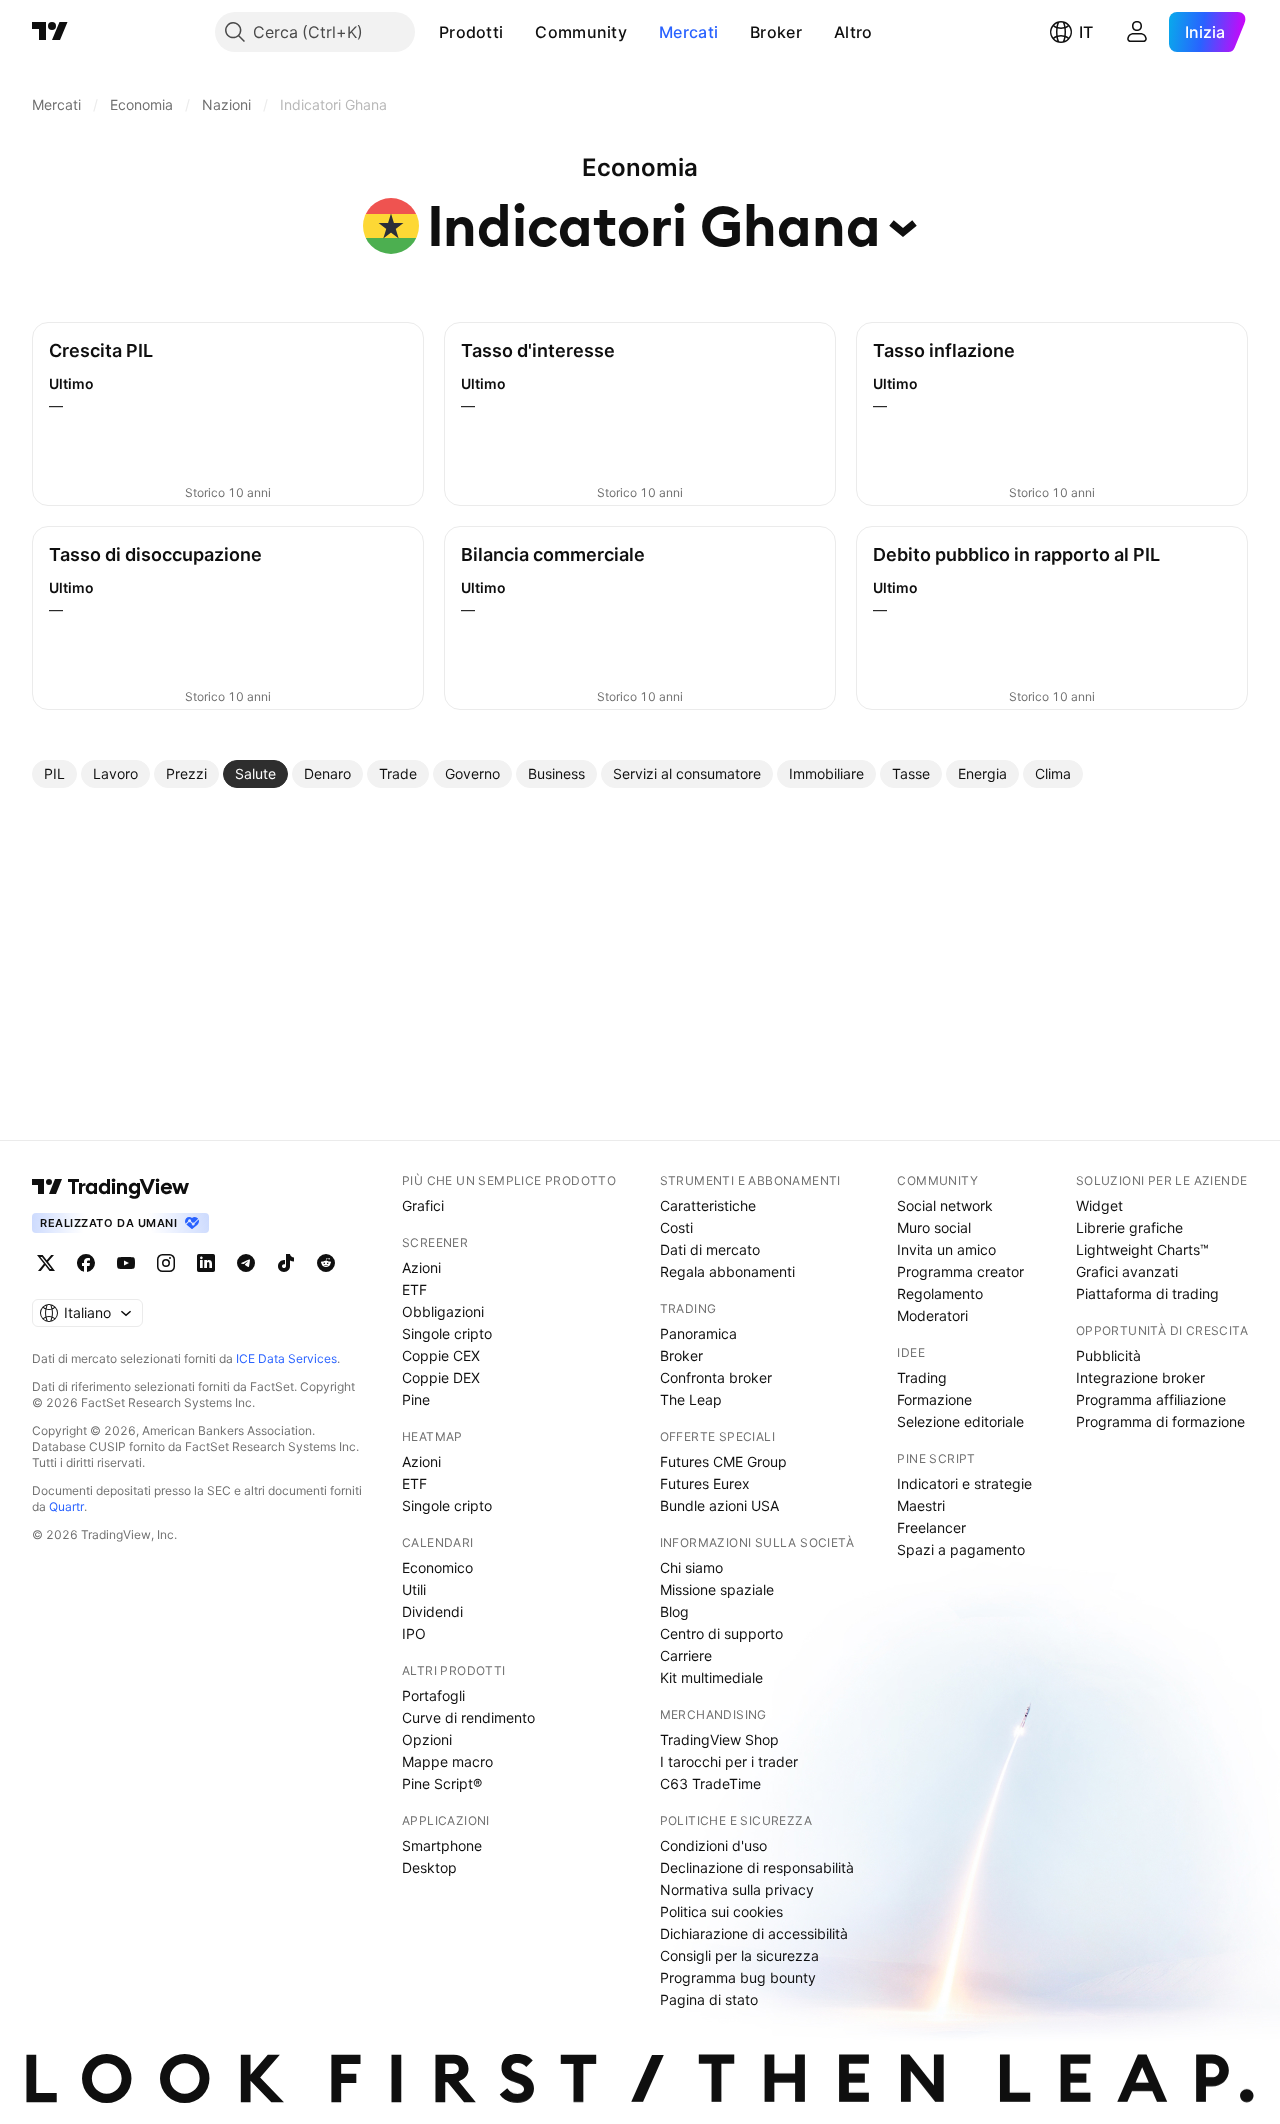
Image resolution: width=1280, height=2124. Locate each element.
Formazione (934, 1399)
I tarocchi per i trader (729, 1761)
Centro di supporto (721, 1633)
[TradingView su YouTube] (126, 1263)
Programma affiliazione (1151, 1399)
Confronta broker (716, 1377)
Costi (676, 1227)
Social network (945, 1205)
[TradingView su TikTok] (286, 1263)
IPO (414, 1633)
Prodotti (471, 32)
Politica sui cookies (721, 1911)
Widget (1099, 1205)
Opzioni (427, 1739)
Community (581, 32)
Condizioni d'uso (713, 1845)
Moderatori (932, 1315)
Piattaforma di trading (1147, 1293)
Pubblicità (1108, 1355)
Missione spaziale (717, 1589)
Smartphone (442, 1845)
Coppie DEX (441, 1377)
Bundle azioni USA (719, 1505)
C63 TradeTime (710, 1783)
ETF (414, 1289)
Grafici (423, 1205)
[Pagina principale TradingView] (50, 32)
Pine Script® (442, 1783)
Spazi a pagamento (961, 1549)
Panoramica (698, 1333)
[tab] (54, 774)
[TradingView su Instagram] (166, 1263)
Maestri (921, 1505)
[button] (518, 32)
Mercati (688, 32)
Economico (437, 1567)
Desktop (429, 1867)
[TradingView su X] (46, 1263)
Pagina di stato (709, 1999)
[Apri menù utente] (1137, 32)
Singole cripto (447, 1333)
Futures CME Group (723, 1461)
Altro (853, 32)
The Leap (691, 1399)
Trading (922, 1377)
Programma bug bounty (738, 1977)
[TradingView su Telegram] (246, 1263)
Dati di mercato (710, 1249)
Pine (416, 1399)
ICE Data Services (286, 1358)
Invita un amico (946, 1249)
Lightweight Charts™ (1142, 1249)
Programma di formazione (1160, 1421)
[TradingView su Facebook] (86, 1263)
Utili (414, 1589)
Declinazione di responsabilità (757, 1867)
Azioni (421, 1267)
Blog (674, 1611)
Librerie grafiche (1129, 1227)
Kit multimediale (711, 1677)
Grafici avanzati (1127, 1271)
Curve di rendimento (468, 1717)
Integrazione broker (1140, 1377)
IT (1086, 32)
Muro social (934, 1227)
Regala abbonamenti (727, 1271)
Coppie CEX (441, 1355)
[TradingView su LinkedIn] (206, 1263)
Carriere (686, 1655)
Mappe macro (447, 1761)
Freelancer (931, 1527)
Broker (776, 32)
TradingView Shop (719, 1739)
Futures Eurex (705, 1483)
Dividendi (432, 1611)
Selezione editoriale (960, 1421)
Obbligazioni (443, 1311)
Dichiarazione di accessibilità (754, 1933)
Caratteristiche (708, 1205)
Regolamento (940, 1293)
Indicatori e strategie (964, 1483)
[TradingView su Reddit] (326, 1263)
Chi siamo (691, 1567)
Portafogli (433, 1695)
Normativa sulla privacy (737, 1889)
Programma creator (960, 1271)
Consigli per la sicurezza (739, 1955)
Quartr (66, 1506)
